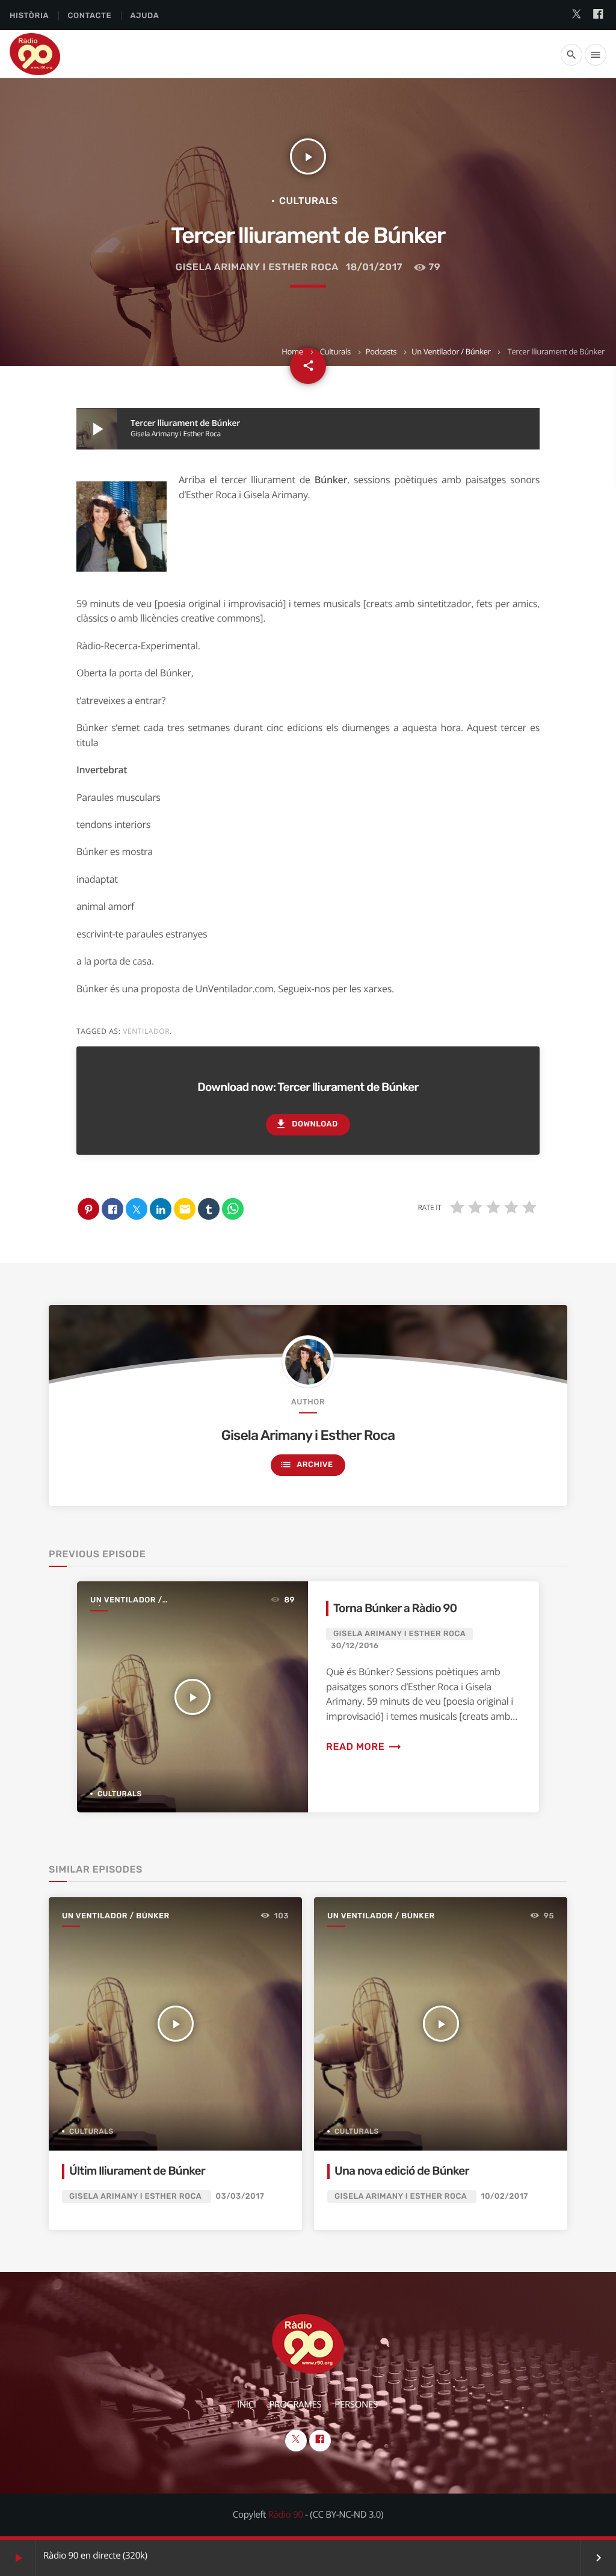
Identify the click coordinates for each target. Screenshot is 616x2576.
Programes (296, 2405)
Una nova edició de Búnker (402, 2171)
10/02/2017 (505, 2197)
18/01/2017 (374, 267)
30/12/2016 (355, 1646)
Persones (356, 2405)
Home (292, 351)
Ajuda (145, 16)
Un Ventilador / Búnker (451, 351)
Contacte (89, 16)
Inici (247, 2405)
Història (29, 16)
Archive (306, 1465)
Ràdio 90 (286, 2515)
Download (306, 1124)
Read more (364, 1747)
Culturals (335, 351)
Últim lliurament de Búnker (137, 2171)
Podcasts (381, 351)
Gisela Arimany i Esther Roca (257, 267)
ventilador (146, 1031)
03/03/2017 (240, 2197)
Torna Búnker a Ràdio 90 (395, 1608)
